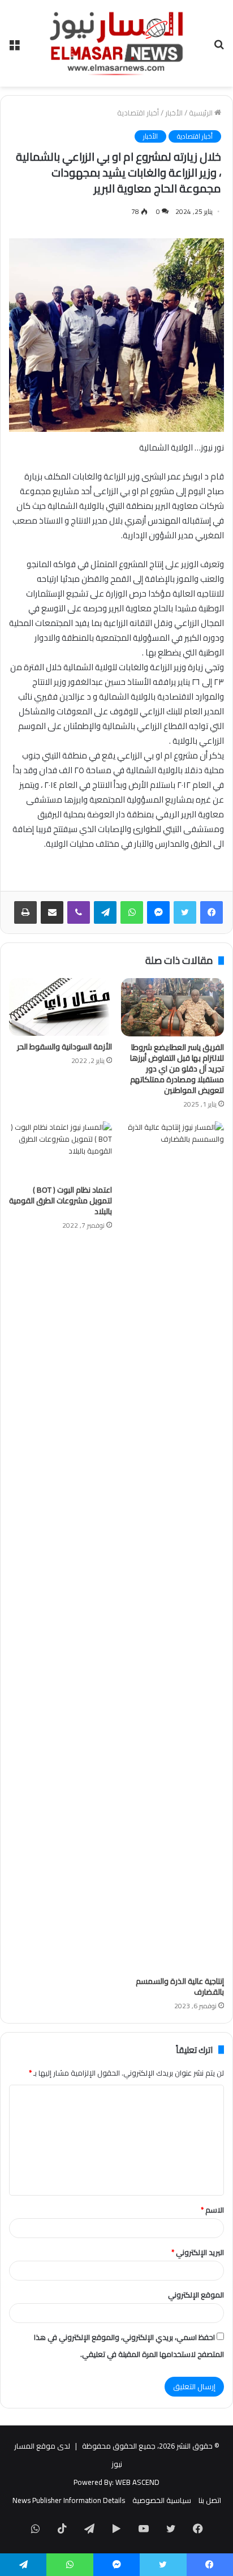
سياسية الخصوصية (162, 2500)
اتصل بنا (210, 2500)
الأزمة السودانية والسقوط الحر (64, 1047)
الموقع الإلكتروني (196, 2295)
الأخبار (174, 113)
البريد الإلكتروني (198, 2252)
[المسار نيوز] (116, 43)
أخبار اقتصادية (138, 113)
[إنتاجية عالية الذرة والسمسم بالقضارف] (172, 1546)
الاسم (212, 2210)
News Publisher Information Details (69, 2500)
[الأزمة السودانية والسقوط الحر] (61, 1007)
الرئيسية (202, 113)
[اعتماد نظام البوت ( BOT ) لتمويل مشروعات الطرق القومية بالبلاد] (61, 1150)
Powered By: (94, 2482)
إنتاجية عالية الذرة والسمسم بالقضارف (180, 1986)
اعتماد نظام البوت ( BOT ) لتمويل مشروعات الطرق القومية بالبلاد (61, 1201)
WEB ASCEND (137, 2482)
